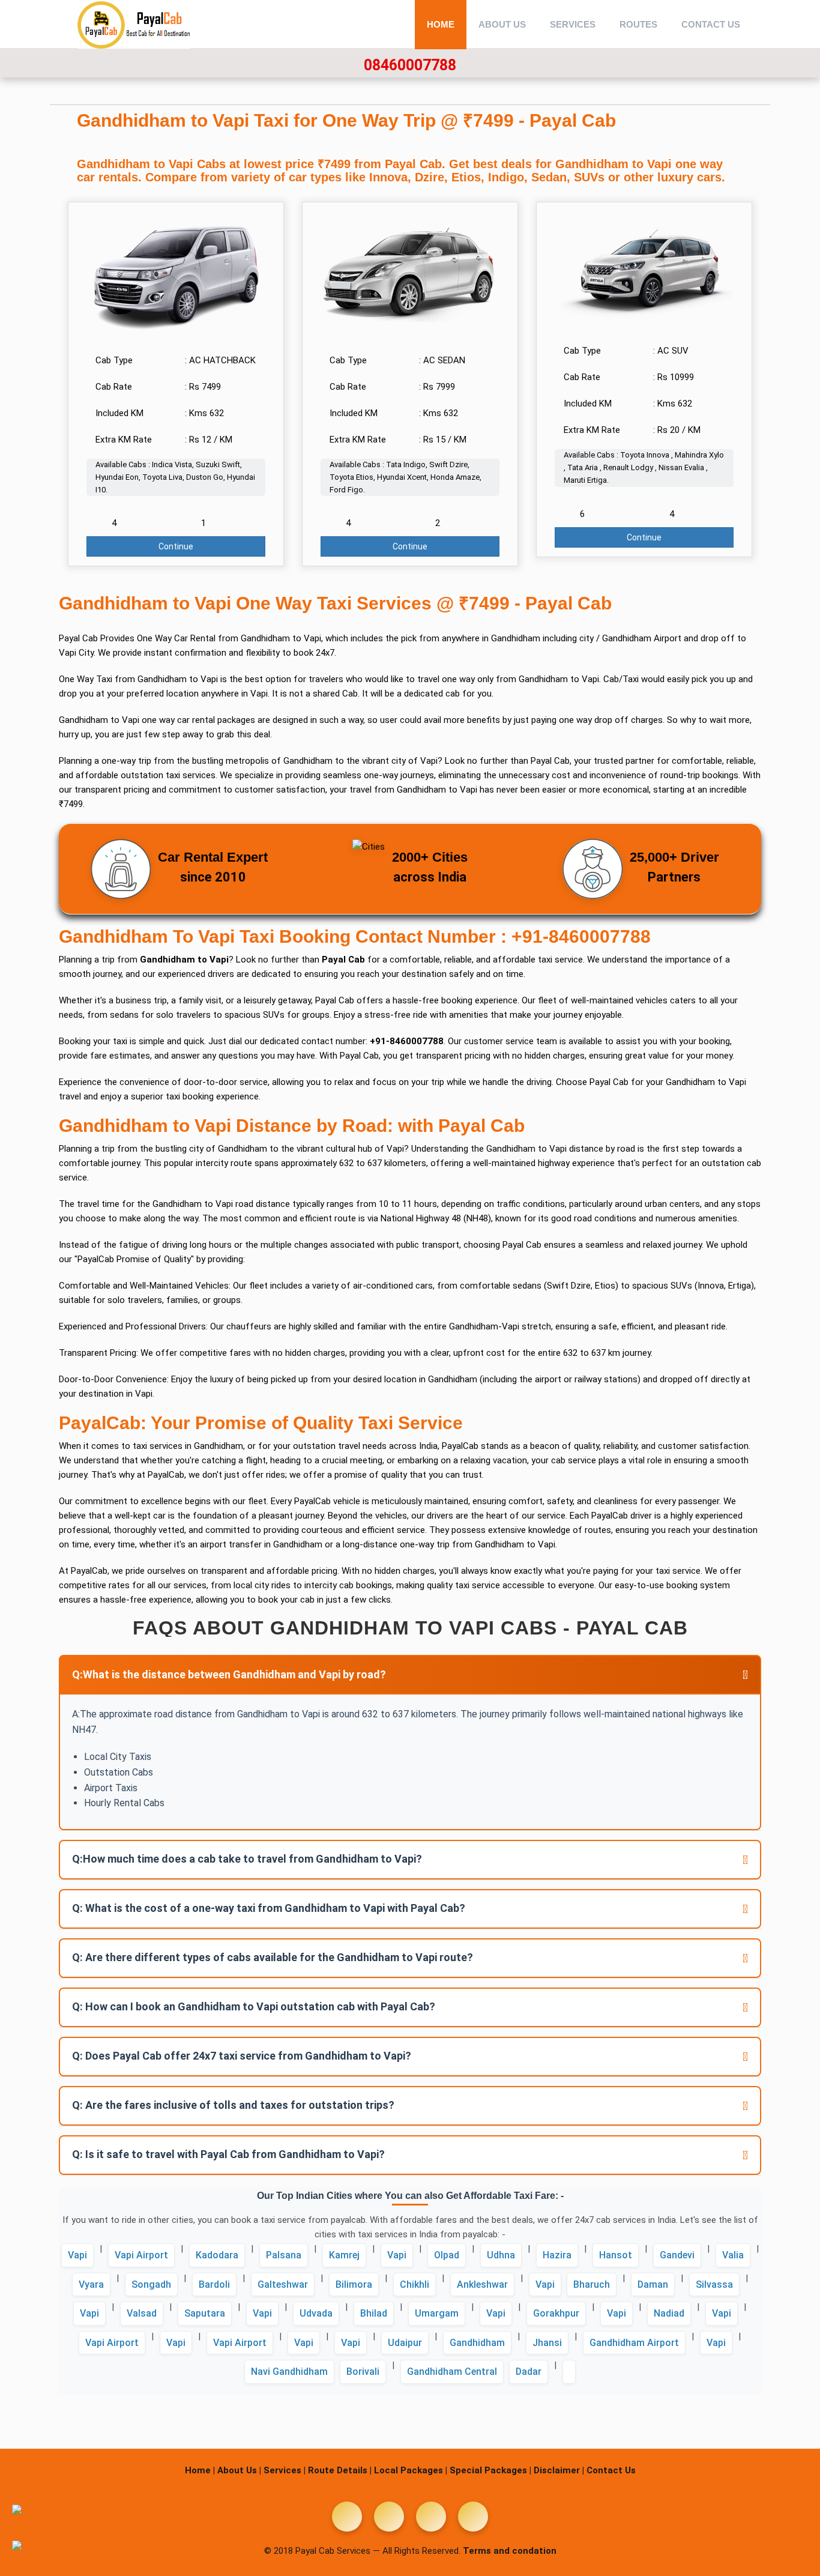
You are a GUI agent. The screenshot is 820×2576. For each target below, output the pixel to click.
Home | (200, 2470)
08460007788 (410, 65)
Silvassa (714, 2284)
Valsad (142, 2313)
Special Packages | (490, 2470)
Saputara (205, 2313)
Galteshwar (283, 2284)
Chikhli (415, 2284)
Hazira (557, 2255)
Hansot (616, 2255)
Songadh (151, 2284)
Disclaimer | (559, 2470)
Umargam (437, 2313)
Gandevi (677, 2255)
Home (441, 24)
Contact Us (711, 24)
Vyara (91, 2284)
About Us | (239, 2470)
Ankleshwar (482, 2284)
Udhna (501, 2255)
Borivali (363, 2372)
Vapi (77, 2255)
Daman (653, 2284)
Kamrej (344, 2255)
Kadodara (217, 2255)
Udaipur (405, 2343)
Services (573, 24)
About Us (502, 24)
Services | (285, 2470)
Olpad (447, 2255)
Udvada (316, 2313)
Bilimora (354, 2284)
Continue (176, 546)
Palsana (284, 2255)
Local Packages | (411, 2470)
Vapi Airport (141, 2255)
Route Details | (340, 2470)
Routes (638, 24)
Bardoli (214, 2284)
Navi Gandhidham (289, 2372)
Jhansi (547, 2343)
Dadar (529, 2372)
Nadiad (669, 2313)
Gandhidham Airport (634, 2343)
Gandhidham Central (452, 2372)
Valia (733, 2255)
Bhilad (374, 2313)
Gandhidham (477, 2343)
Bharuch (592, 2284)
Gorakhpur (556, 2313)
